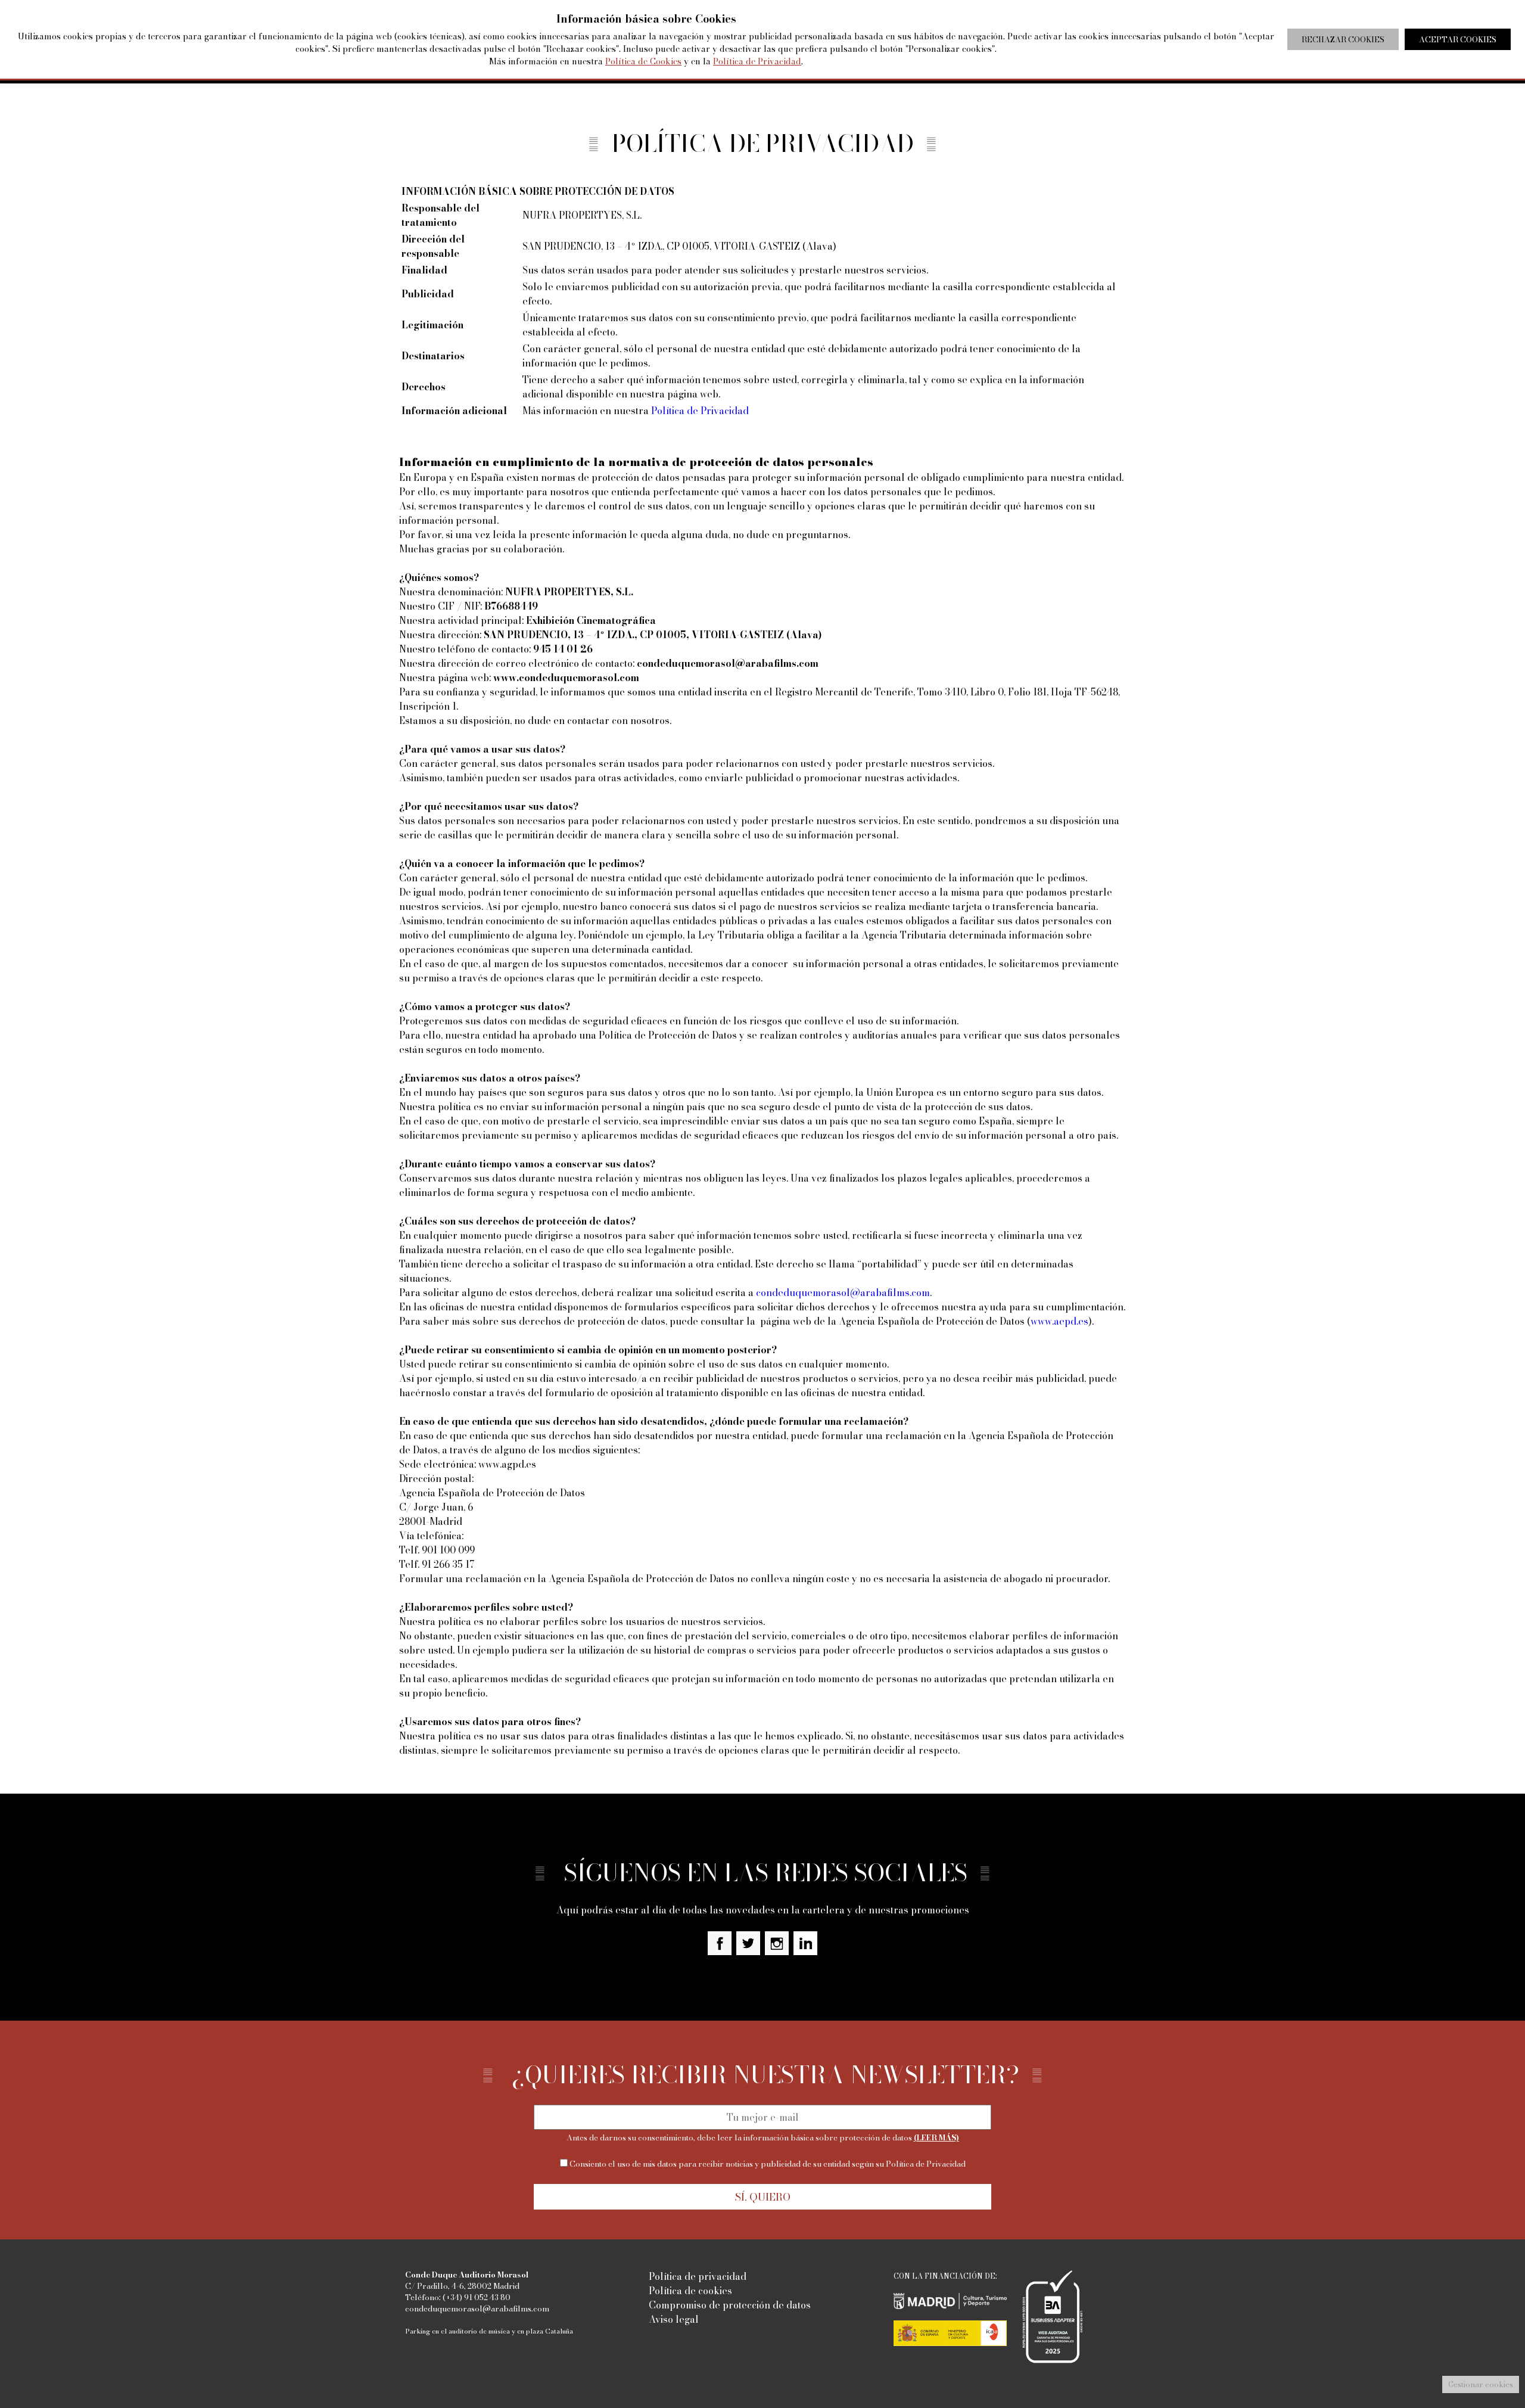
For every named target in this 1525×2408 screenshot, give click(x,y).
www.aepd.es (1059, 1321)
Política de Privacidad (700, 411)
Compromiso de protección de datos (730, 2305)
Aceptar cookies (1458, 39)
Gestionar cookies (1481, 2384)
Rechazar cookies (1343, 39)
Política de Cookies (643, 61)
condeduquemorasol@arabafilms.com (843, 1292)
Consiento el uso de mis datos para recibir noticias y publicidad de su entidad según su (767, 2164)
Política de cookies (690, 2291)
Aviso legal (674, 2319)
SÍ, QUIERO (763, 2197)
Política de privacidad (698, 2276)
